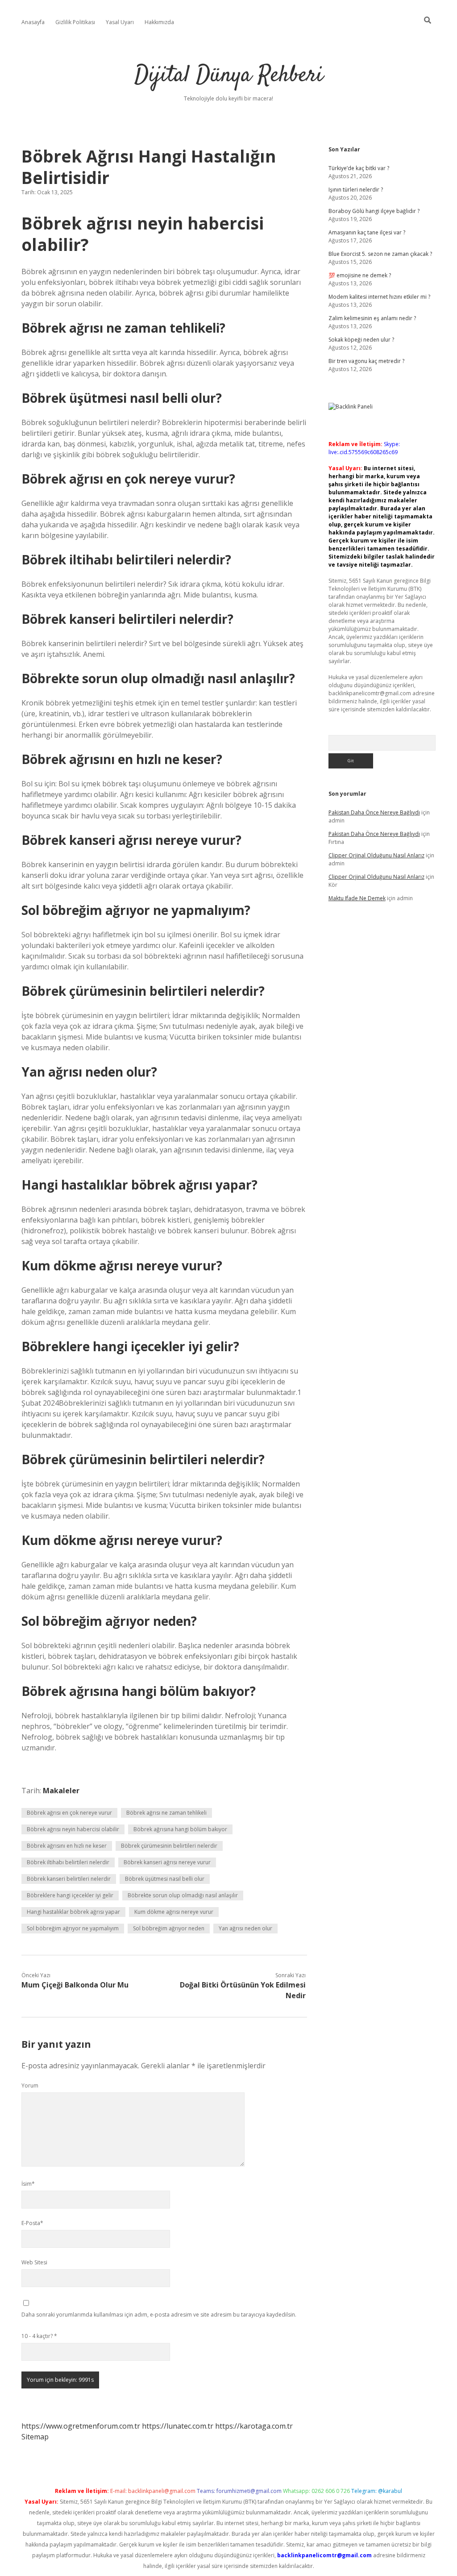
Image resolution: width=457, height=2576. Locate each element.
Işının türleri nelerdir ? (356, 190)
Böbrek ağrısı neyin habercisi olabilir (73, 1829)
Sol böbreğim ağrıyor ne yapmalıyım (73, 1928)
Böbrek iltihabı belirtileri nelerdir (68, 1862)
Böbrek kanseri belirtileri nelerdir (69, 1879)
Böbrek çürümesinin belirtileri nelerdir (169, 1846)
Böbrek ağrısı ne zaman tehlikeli (166, 1813)
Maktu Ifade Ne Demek (357, 898)
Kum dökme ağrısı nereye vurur (174, 1912)
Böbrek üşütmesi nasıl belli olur (165, 1879)
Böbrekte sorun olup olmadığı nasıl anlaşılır (183, 1895)
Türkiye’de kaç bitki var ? (359, 168)
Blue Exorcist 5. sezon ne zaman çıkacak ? (380, 254)
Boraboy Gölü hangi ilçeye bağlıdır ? (374, 211)
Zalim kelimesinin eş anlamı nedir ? (372, 318)
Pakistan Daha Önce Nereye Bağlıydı (374, 812)
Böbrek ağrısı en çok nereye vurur (69, 1813)
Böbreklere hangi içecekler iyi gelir (70, 1895)
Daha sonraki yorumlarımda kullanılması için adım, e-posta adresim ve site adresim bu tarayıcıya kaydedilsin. (159, 2315)
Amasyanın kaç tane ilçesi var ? (367, 232)
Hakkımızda (159, 22)
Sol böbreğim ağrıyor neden (169, 1928)
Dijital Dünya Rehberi (229, 76)
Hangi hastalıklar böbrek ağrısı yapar (73, 1912)
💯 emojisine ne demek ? (360, 275)
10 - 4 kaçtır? (39, 2336)
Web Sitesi (34, 2262)
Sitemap (35, 2437)
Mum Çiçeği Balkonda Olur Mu (75, 1985)
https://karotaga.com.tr (254, 2426)
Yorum (30, 2085)
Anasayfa (33, 22)
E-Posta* (32, 2223)
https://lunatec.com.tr (178, 2426)
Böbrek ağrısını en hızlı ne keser (67, 1846)
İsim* (28, 2184)
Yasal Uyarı (120, 22)
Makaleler (61, 1791)
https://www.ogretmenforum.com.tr (81, 2426)
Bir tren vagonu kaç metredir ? (366, 361)
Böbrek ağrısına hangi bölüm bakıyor (180, 1829)
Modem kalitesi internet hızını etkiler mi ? (379, 297)
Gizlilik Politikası (75, 22)
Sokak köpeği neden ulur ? (361, 340)
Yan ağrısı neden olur (245, 1928)
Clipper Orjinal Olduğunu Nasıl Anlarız (376, 855)
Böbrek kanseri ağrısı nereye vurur (167, 1862)
